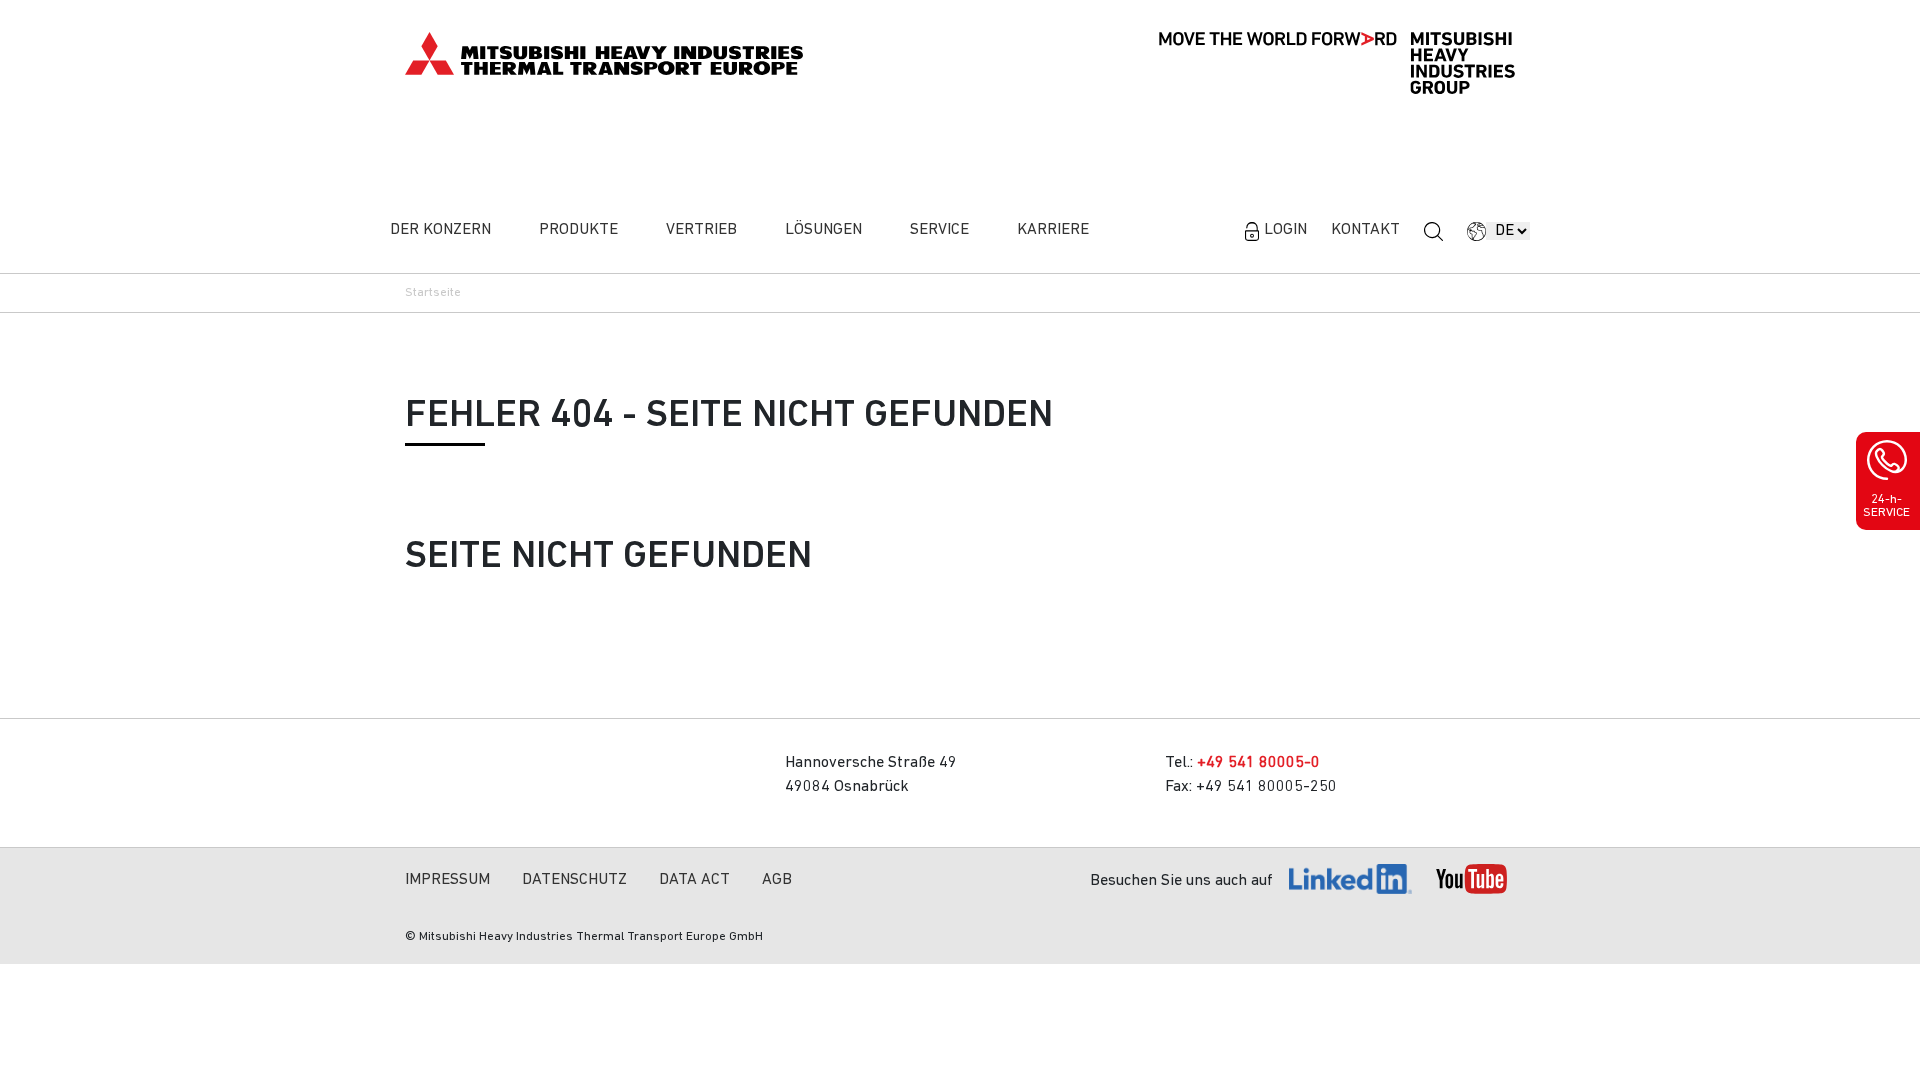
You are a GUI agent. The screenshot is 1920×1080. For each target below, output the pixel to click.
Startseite (433, 292)
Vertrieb (701, 230)
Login (1285, 230)
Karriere (1053, 230)
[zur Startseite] (604, 53)
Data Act (694, 880)
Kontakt (1365, 230)
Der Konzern (440, 230)
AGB (777, 880)
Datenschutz (574, 880)
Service (939, 230)
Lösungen (823, 230)
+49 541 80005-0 (1258, 763)
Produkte (578, 230)
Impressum (447, 880)
